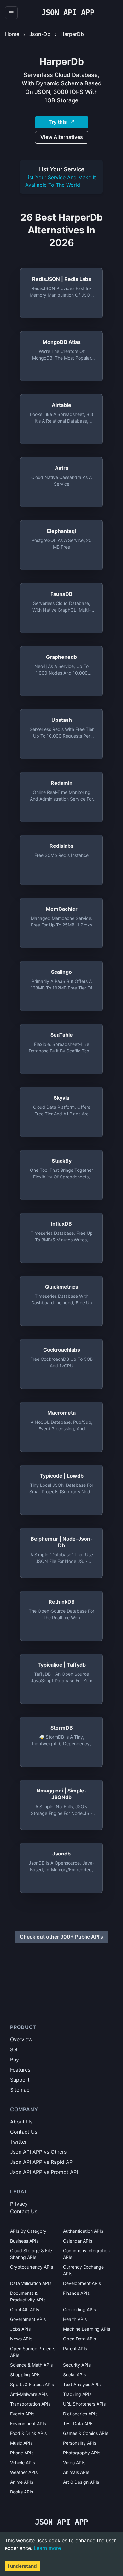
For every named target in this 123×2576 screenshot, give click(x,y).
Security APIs (77, 2365)
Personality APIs (80, 2443)
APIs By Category (28, 2231)
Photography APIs (82, 2453)
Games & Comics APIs (86, 2433)
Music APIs (21, 2443)
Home (12, 34)
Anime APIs (22, 2482)
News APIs (21, 2339)
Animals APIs (76, 2472)
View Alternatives (62, 137)
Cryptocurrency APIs (32, 2267)
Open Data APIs (79, 2339)
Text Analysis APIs (82, 2384)
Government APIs (28, 2319)
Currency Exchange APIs (83, 2270)
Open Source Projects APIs (33, 2352)
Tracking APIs (77, 2394)
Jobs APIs (20, 2329)
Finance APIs (76, 2293)
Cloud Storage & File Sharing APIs (31, 2254)
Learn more (47, 2548)
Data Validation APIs (31, 2283)
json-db (40, 34)
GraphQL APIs (25, 2309)
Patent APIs (75, 2348)
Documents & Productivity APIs (28, 2296)
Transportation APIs (30, 2404)
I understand (22, 2566)
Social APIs (74, 2375)
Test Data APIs (78, 2423)
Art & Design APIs (81, 2482)
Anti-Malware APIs (29, 2394)
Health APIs (75, 2319)
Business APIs (24, 2241)
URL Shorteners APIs (84, 2404)
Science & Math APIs (31, 2365)
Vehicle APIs (23, 2462)
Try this (58, 122)
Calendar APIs (78, 2241)
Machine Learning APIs (87, 2329)
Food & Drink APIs (28, 2433)
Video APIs (74, 2462)
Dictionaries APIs (80, 2414)
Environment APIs (28, 2423)
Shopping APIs (25, 2375)
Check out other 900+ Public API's (61, 1937)
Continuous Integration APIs (86, 2254)
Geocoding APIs (79, 2309)
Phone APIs (22, 2453)
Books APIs (22, 2492)
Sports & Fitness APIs (32, 2384)
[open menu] (11, 13)
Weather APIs (24, 2472)
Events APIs (22, 2414)
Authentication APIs (83, 2231)
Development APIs (82, 2283)
